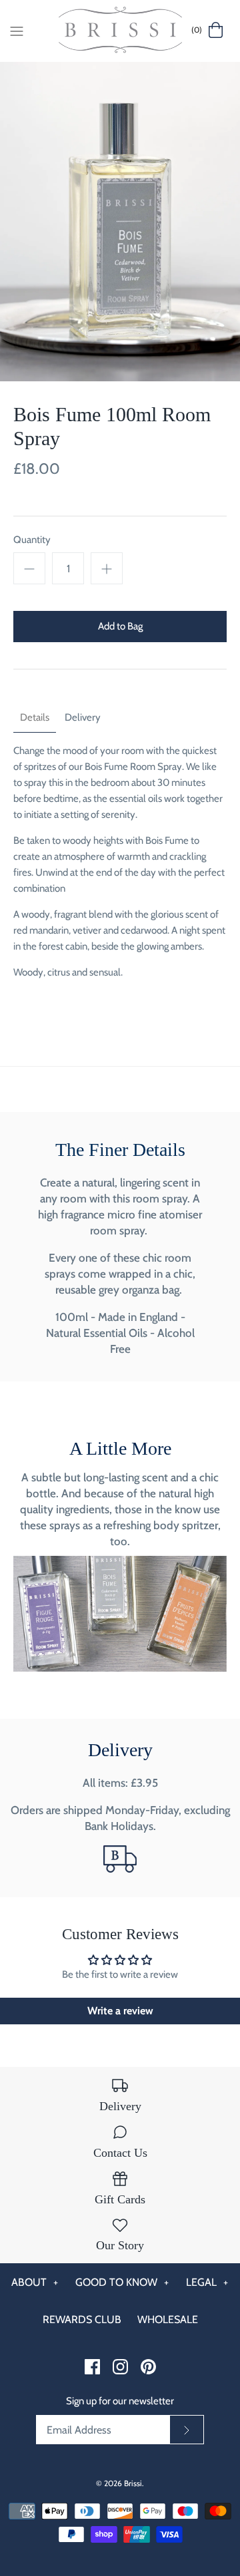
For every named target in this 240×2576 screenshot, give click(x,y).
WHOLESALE (168, 2319)
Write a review (120, 2011)
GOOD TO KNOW (122, 2282)
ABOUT (35, 2282)
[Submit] (187, 2430)
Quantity (32, 540)
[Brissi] (120, 31)
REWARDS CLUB (82, 2319)
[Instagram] (120, 2367)
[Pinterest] (148, 2367)
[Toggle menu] (17, 30)
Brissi (133, 2483)
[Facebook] (92, 2367)
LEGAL (207, 2282)
